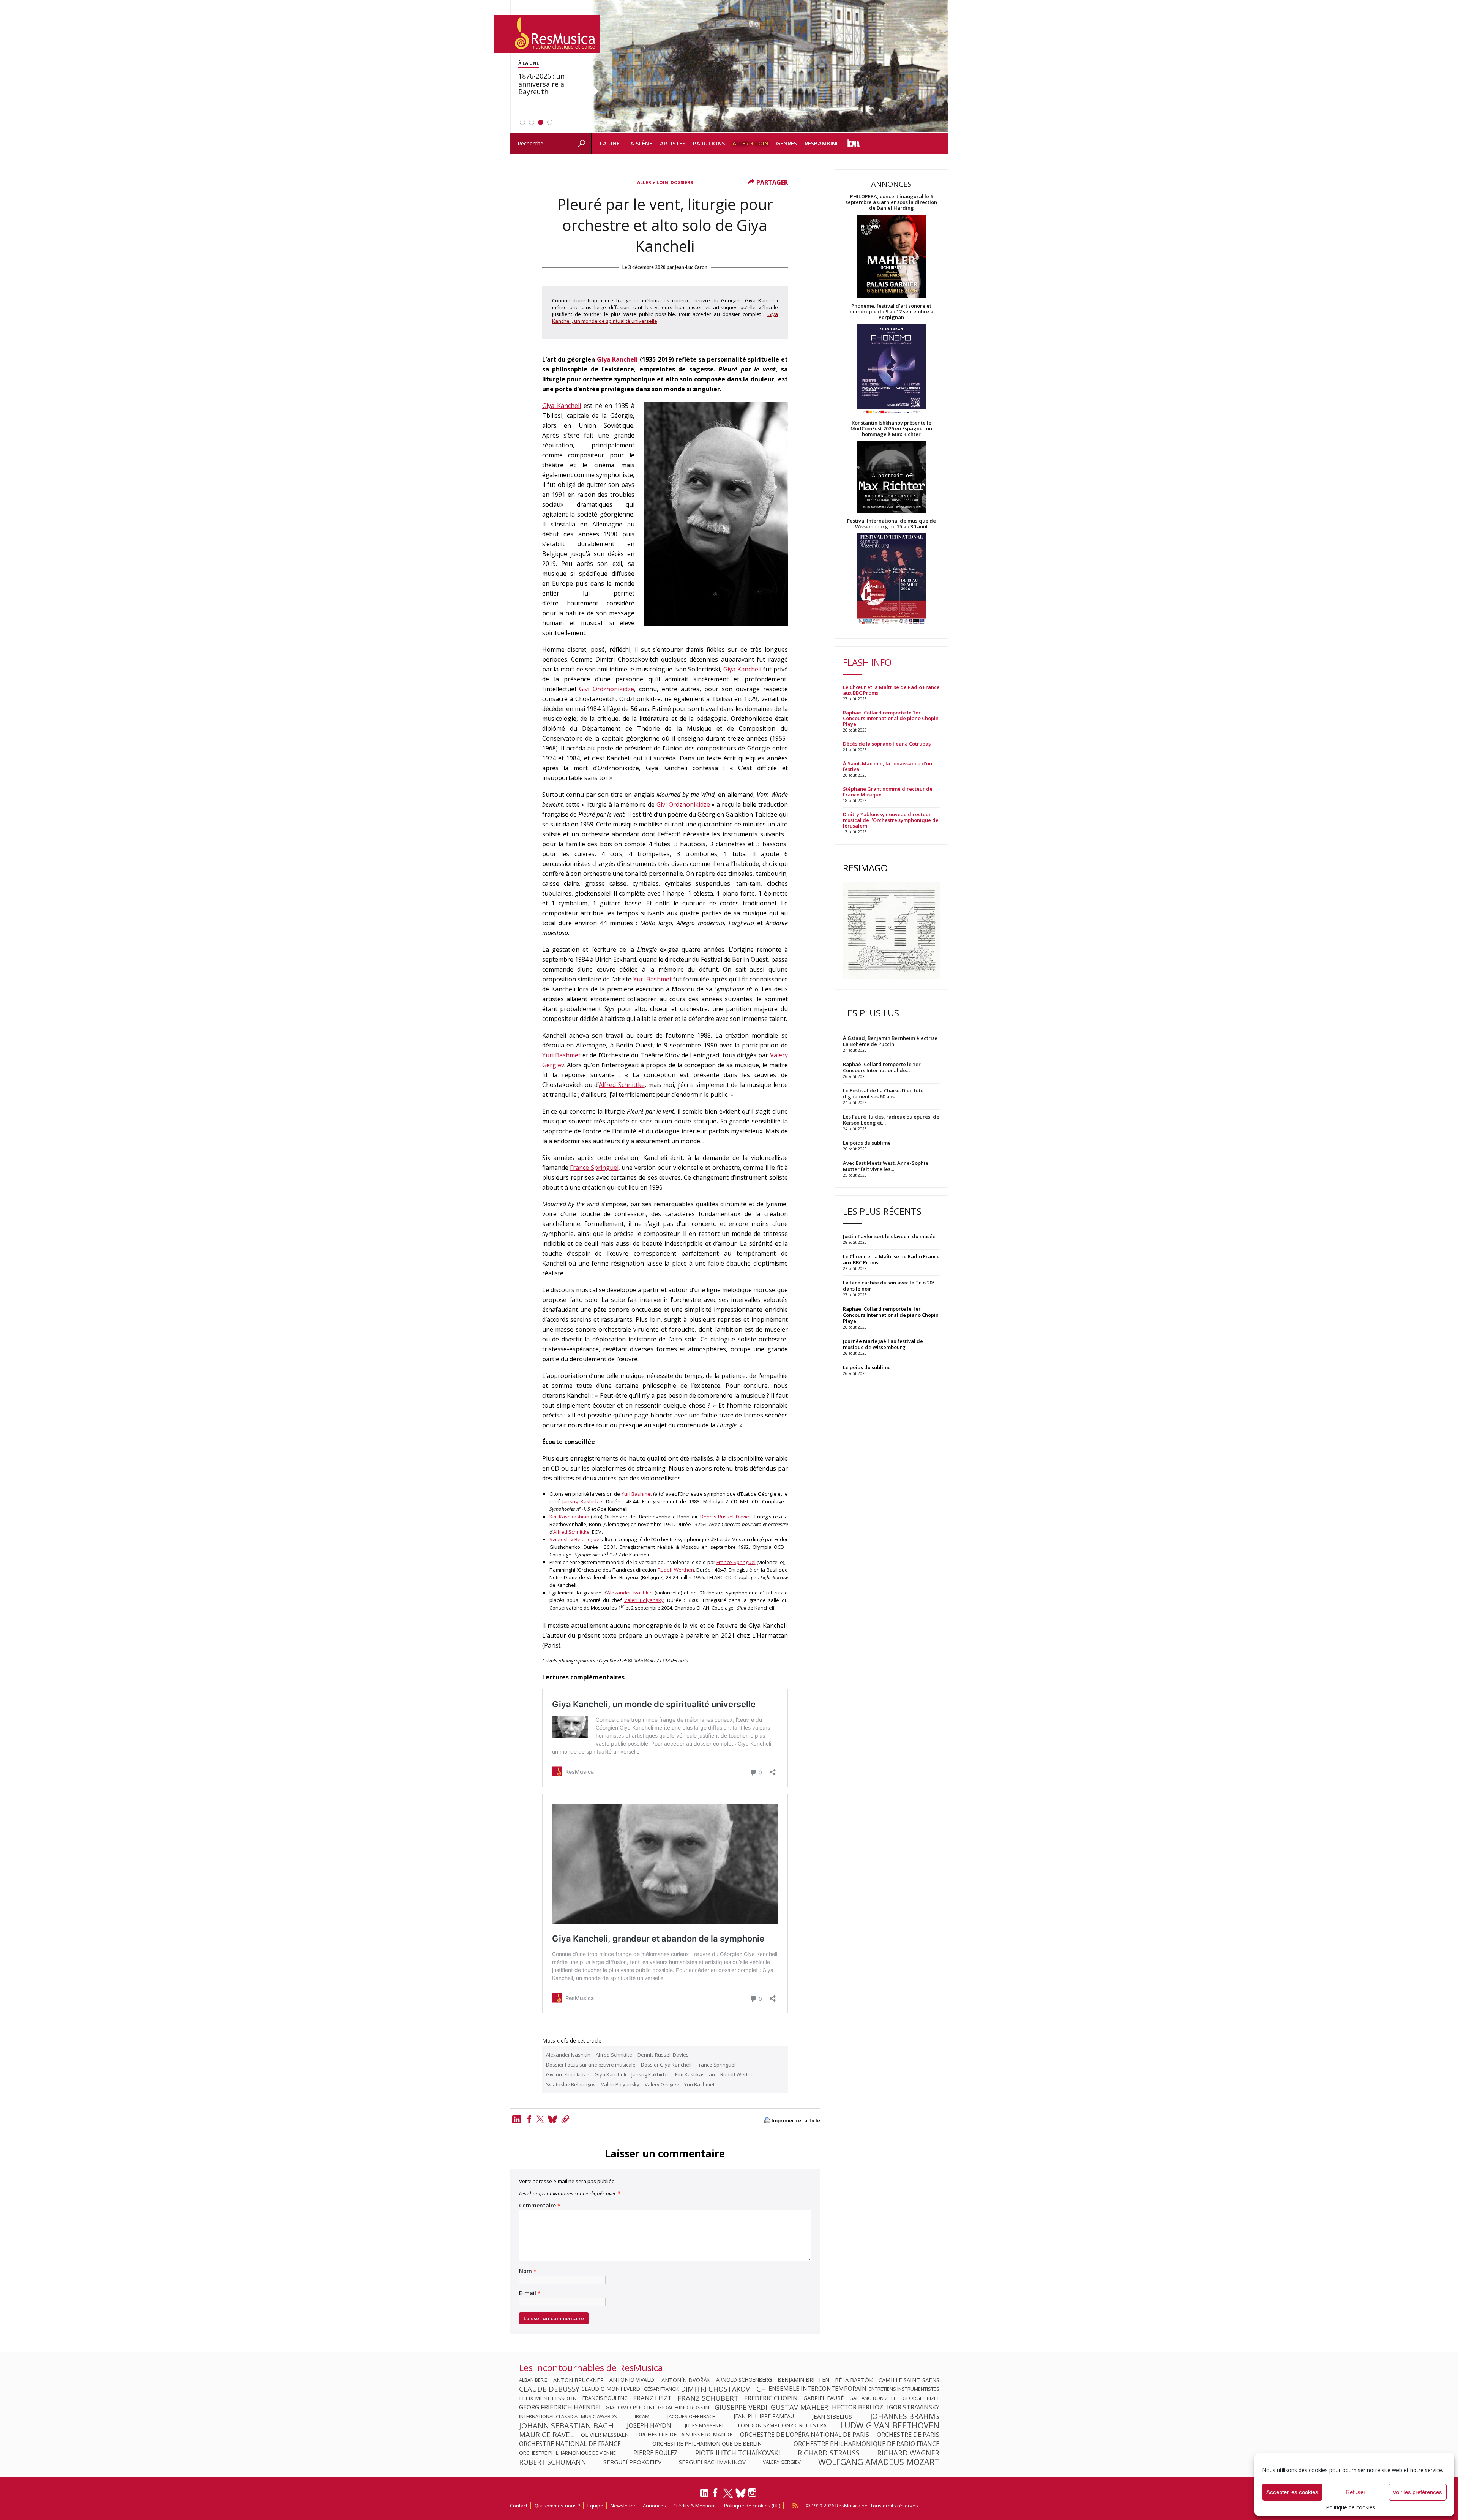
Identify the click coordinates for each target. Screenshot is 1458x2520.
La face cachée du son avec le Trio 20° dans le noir (889, 1286)
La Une (610, 143)
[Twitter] (540, 2119)
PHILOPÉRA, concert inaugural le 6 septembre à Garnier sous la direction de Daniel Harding (891, 202)
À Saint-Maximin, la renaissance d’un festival (888, 766)
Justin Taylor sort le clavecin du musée (889, 1236)
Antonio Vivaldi (633, 2380)
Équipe (595, 2506)
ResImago (865, 868)
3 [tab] (541, 122)
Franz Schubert (708, 2398)
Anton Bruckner (578, 2380)
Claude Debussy (549, 2389)
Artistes (673, 143)
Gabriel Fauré (824, 2398)
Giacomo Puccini (630, 2407)
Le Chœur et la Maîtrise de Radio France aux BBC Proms (891, 690)
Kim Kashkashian (569, 1517)
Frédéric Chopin (771, 2398)
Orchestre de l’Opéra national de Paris (805, 2435)
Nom (528, 2271)
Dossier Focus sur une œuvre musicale (591, 2065)
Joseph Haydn (649, 2425)
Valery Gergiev (662, 2084)
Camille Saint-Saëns (909, 2380)
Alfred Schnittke (622, 1085)
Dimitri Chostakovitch (723, 2389)
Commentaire (540, 2206)
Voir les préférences (1417, 2492)
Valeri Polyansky (644, 1600)
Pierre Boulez (656, 2453)
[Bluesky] (741, 2493)
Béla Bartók (854, 2380)
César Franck (661, 2389)
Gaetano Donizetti (873, 2398)
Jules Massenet (705, 2425)
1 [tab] (522, 122)
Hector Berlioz (858, 2407)
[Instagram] (753, 2493)
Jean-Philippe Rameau (764, 2416)
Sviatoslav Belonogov (574, 1539)
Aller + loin (750, 143)
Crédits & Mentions (695, 2506)
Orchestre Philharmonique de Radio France (866, 2444)
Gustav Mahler (799, 2407)
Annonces (654, 2506)
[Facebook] (529, 2119)
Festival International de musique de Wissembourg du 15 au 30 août (892, 524)
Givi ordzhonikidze (568, 2074)
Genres (787, 143)
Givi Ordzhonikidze (607, 689)
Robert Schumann (553, 2462)
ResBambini (821, 143)
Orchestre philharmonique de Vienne (567, 2453)
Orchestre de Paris (908, 2435)
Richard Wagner (908, 2453)
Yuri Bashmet (652, 979)
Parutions (709, 143)
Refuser (1355, 2492)
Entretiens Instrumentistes (904, 2389)
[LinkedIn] (704, 2496)
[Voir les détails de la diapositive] (770, 66)
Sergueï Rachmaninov (712, 2462)
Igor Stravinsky (913, 2407)
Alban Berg (533, 2380)
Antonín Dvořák (686, 2380)
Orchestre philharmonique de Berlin (707, 2444)
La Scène (640, 143)
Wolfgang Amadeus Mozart (879, 2462)
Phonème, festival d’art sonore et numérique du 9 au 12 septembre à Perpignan (892, 312)
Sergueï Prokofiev (632, 2462)
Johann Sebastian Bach (566, 2425)
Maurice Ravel (546, 2435)
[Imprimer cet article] (767, 2121)
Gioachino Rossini (684, 2407)
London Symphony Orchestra (782, 2425)
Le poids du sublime (867, 1367)
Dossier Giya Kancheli (666, 2065)
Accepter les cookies (1292, 2492)
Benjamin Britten (803, 2380)
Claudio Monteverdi (611, 2389)
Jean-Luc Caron (691, 267)
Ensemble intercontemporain (817, 2389)
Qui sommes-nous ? (557, 2506)
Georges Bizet (921, 2398)
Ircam (642, 2416)
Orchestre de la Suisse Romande (684, 2435)
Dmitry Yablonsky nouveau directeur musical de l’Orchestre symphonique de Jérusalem (891, 820)
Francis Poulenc (605, 2398)
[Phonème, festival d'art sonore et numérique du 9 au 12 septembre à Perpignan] (892, 370)
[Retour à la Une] (547, 34)
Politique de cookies (1351, 2507)
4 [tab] (550, 122)
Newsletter (623, 2506)
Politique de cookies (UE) (752, 2506)
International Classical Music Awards (568, 2416)
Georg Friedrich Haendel (561, 2407)
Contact (519, 2506)
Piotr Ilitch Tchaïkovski (738, 2453)
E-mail (530, 2293)
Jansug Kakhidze (582, 1501)
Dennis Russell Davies (726, 1517)
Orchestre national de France (570, 2444)
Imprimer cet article (796, 2121)
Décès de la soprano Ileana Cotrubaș (887, 744)
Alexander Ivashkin (630, 1593)
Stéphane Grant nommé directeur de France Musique (888, 792)
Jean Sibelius (832, 2416)
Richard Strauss (829, 2453)
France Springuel (594, 1168)
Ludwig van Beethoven (890, 2425)
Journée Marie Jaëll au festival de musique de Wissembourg (883, 1344)
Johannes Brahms (905, 2416)
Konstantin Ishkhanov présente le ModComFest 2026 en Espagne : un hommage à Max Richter (891, 429)
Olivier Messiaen (605, 2435)
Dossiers (682, 182)
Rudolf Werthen (676, 1570)
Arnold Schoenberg (744, 2380)
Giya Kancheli (617, 359)
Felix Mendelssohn (548, 2398)
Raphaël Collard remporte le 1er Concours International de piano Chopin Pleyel (891, 718)
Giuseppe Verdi (741, 2407)
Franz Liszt (652, 2398)
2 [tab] (532, 122)
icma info (854, 143)
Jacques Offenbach (692, 2416)
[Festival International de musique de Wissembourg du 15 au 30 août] (892, 579)
